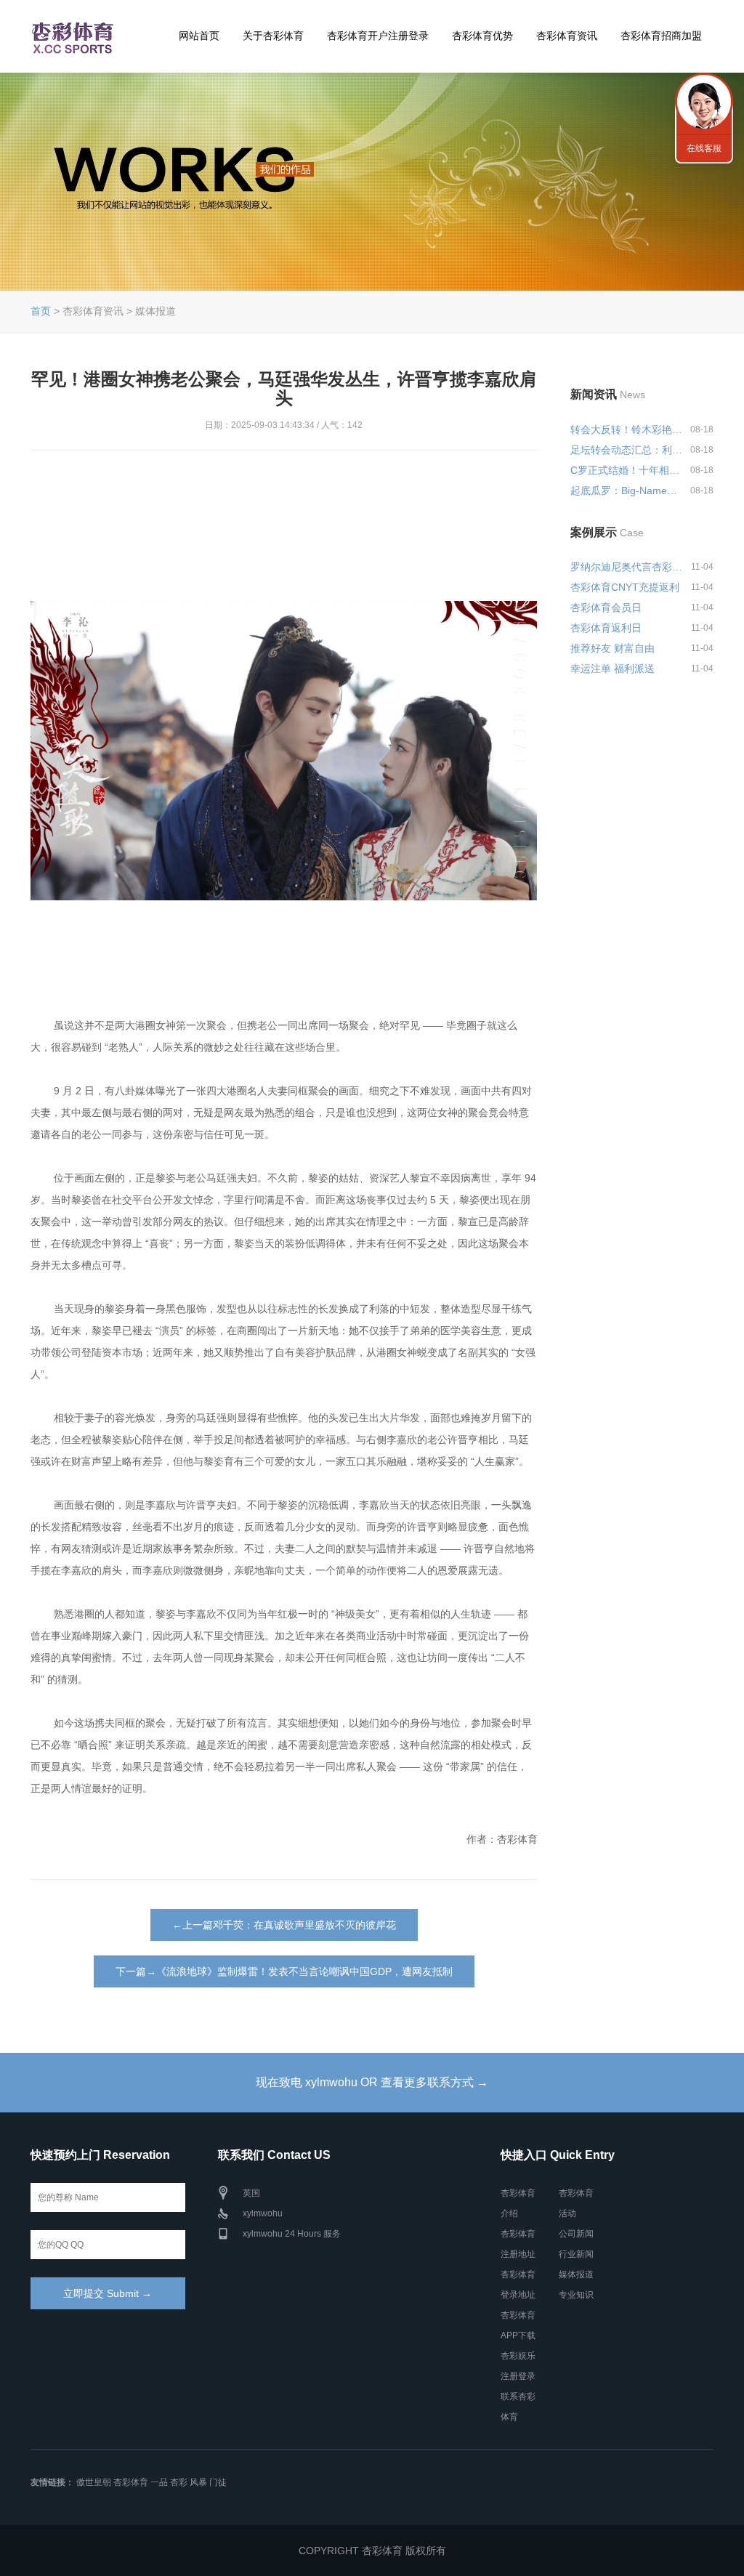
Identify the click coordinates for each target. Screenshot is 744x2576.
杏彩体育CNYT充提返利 (625, 587)
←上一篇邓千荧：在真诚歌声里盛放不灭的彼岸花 (284, 1925)
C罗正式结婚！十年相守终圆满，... (628, 470)
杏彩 (179, 2482)
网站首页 (199, 36)
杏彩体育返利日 (606, 628)
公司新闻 (576, 2234)
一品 (159, 2482)
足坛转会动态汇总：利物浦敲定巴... (628, 450)
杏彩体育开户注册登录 (378, 36)
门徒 (218, 2482)
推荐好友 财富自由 (612, 648)
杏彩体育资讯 (567, 36)
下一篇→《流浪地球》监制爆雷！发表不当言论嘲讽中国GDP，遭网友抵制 (284, 1971)
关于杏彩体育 (273, 36)
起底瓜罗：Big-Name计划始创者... (628, 490)
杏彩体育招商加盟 (661, 36)
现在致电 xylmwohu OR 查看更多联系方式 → (372, 2082)
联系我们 (704, 102)
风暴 (198, 2482)
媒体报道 (576, 2274)
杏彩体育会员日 (606, 607)
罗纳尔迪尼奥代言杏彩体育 (628, 567)
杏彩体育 (131, 2482)
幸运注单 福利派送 (612, 669)
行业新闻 (576, 2254)
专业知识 (576, 2295)
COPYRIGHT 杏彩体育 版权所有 (372, 2551)
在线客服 (704, 148)
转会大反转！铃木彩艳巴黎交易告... (628, 429)
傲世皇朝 (94, 2482)
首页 (41, 311)
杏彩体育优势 (482, 36)
